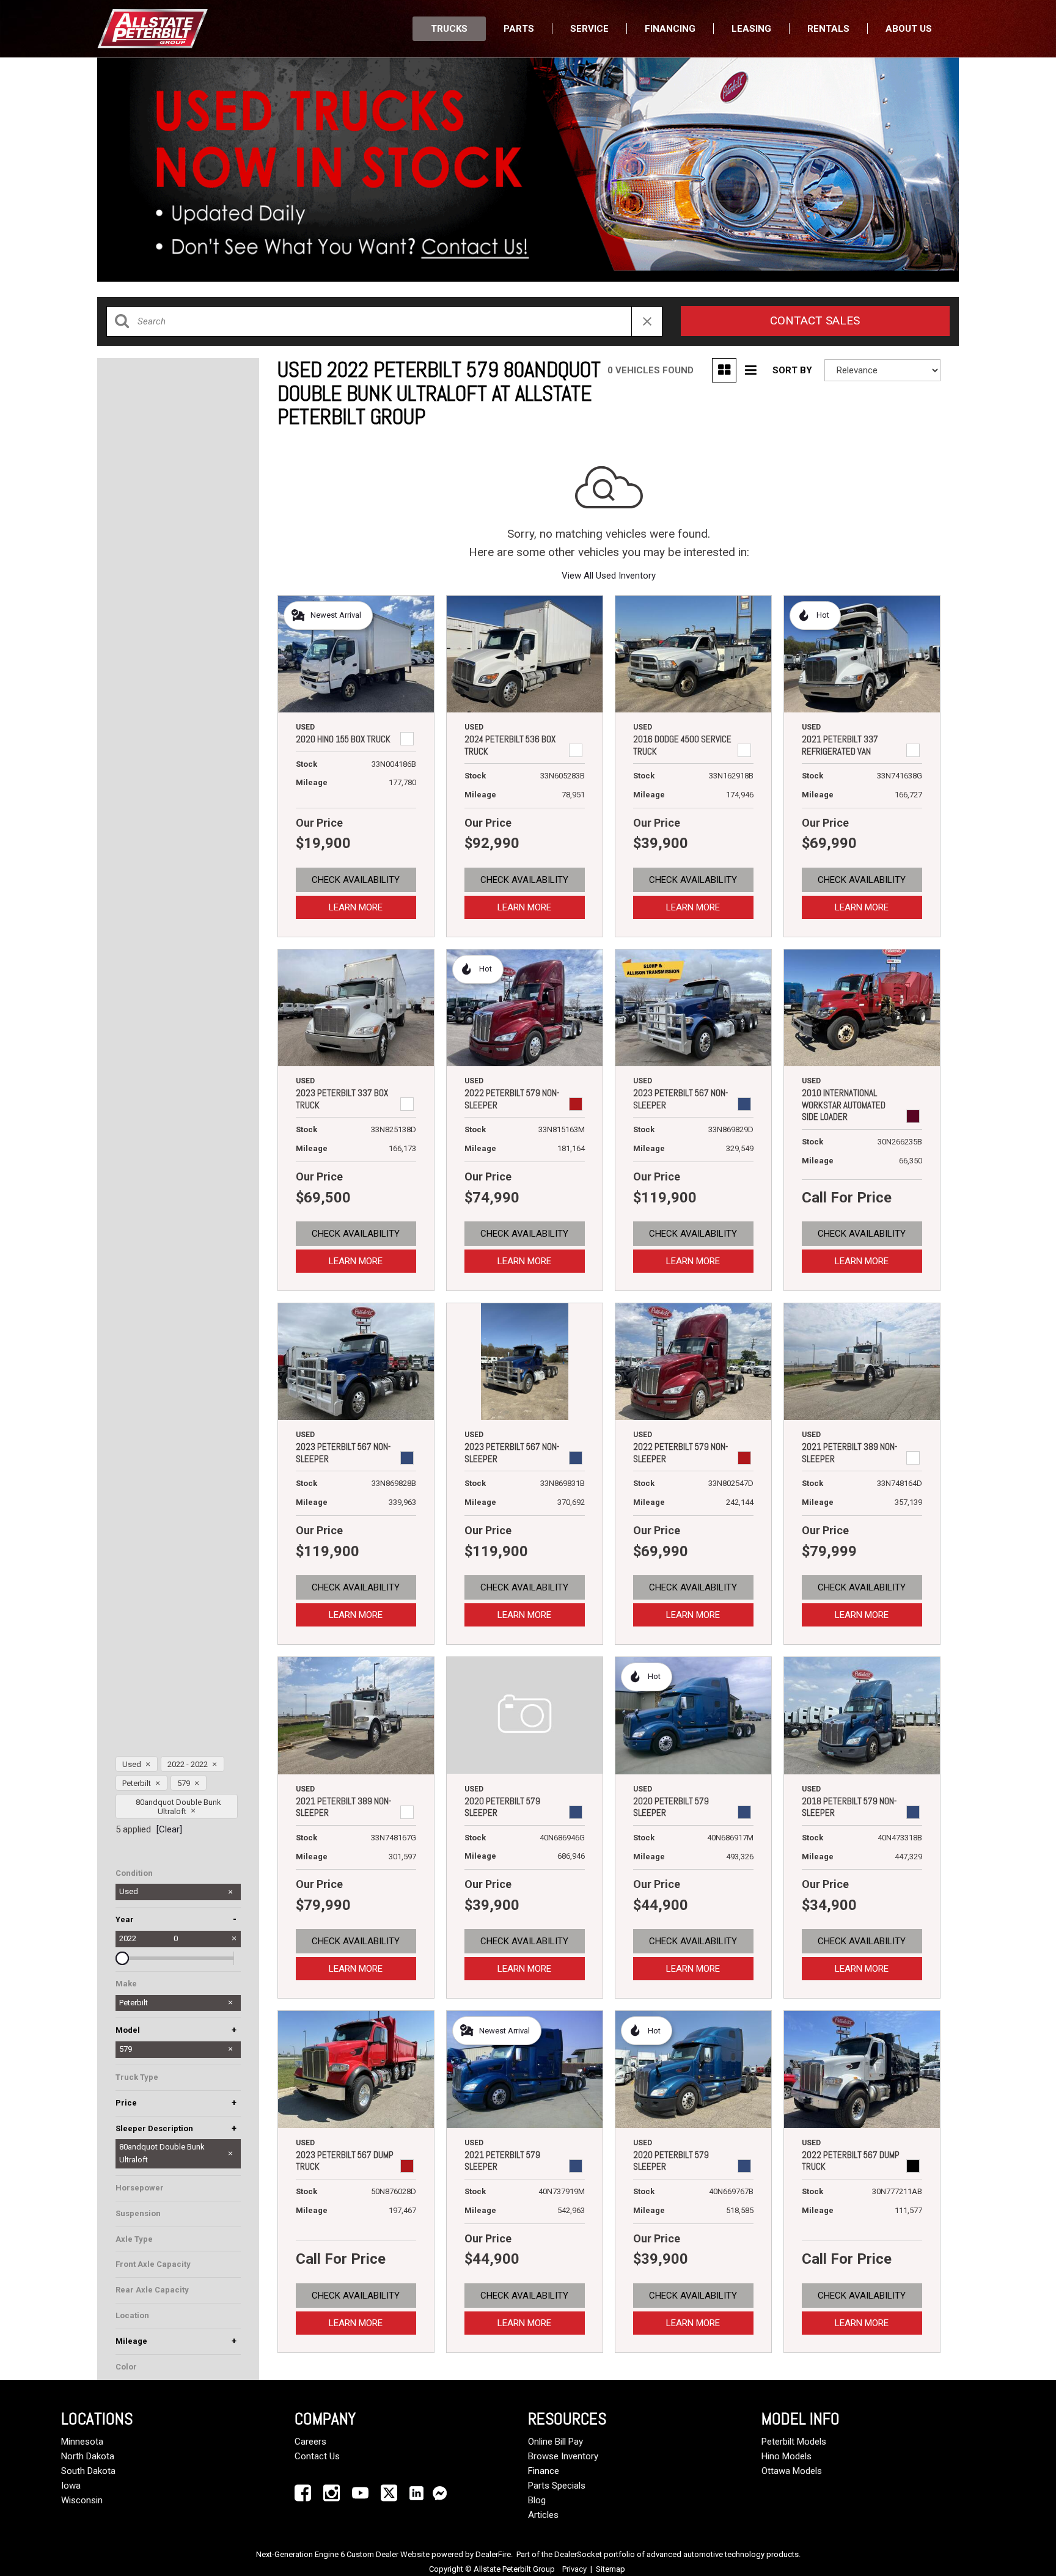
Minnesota (82, 2442)
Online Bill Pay (555, 2442)
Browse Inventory (563, 2456)
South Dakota (88, 2471)
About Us (909, 29)
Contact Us (317, 2456)
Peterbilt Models (794, 2442)
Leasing (751, 29)
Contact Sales (815, 320)
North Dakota (88, 2456)
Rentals (828, 29)
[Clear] (169, 1829)
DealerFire (493, 2554)
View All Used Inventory (609, 576)
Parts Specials (557, 2486)
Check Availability (356, 880)
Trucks (449, 29)
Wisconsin (82, 2500)
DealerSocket (578, 2554)
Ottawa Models (792, 2471)
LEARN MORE (356, 907)
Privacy (574, 2569)
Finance (544, 2471)
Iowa (71, 2486)
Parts (519, 29)
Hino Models (787, 2456)
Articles (543, 2515)
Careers (310, 2442)
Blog (537, 2500)
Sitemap (610, 2569)
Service (589, 29)
